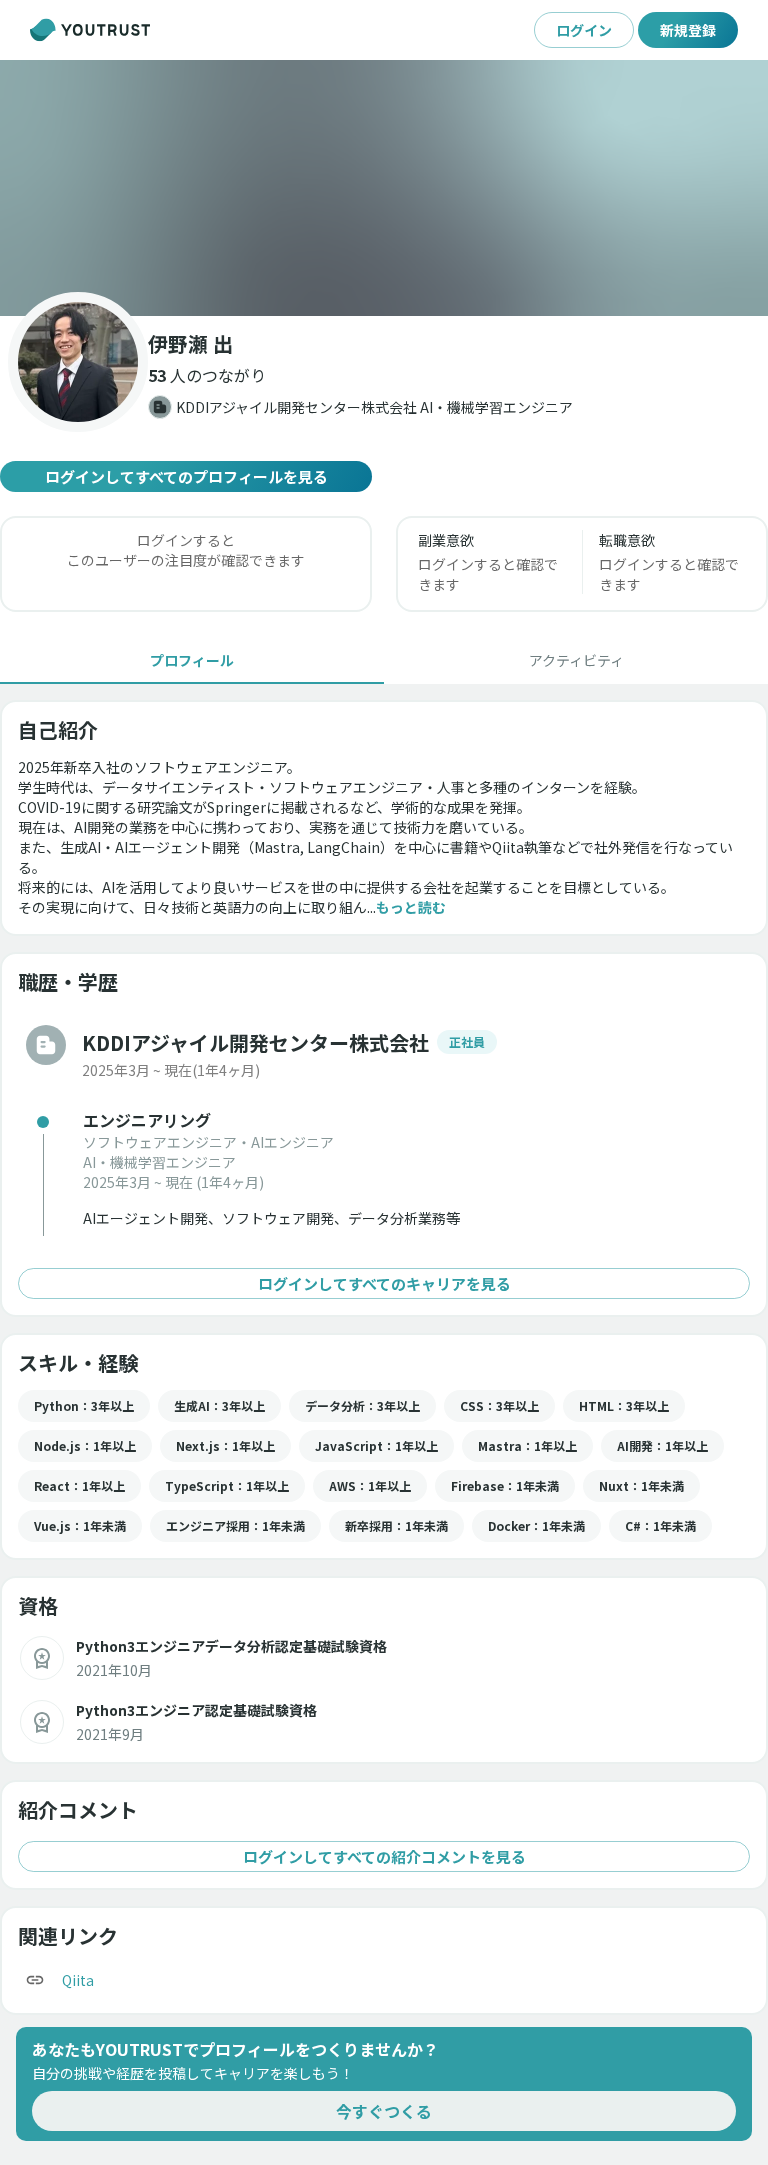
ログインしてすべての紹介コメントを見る (384, 1856)
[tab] (192, 660)
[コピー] (35, 1980)
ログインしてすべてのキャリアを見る (384, 1283)
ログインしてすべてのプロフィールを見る (186, 476)
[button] (384, 188)
